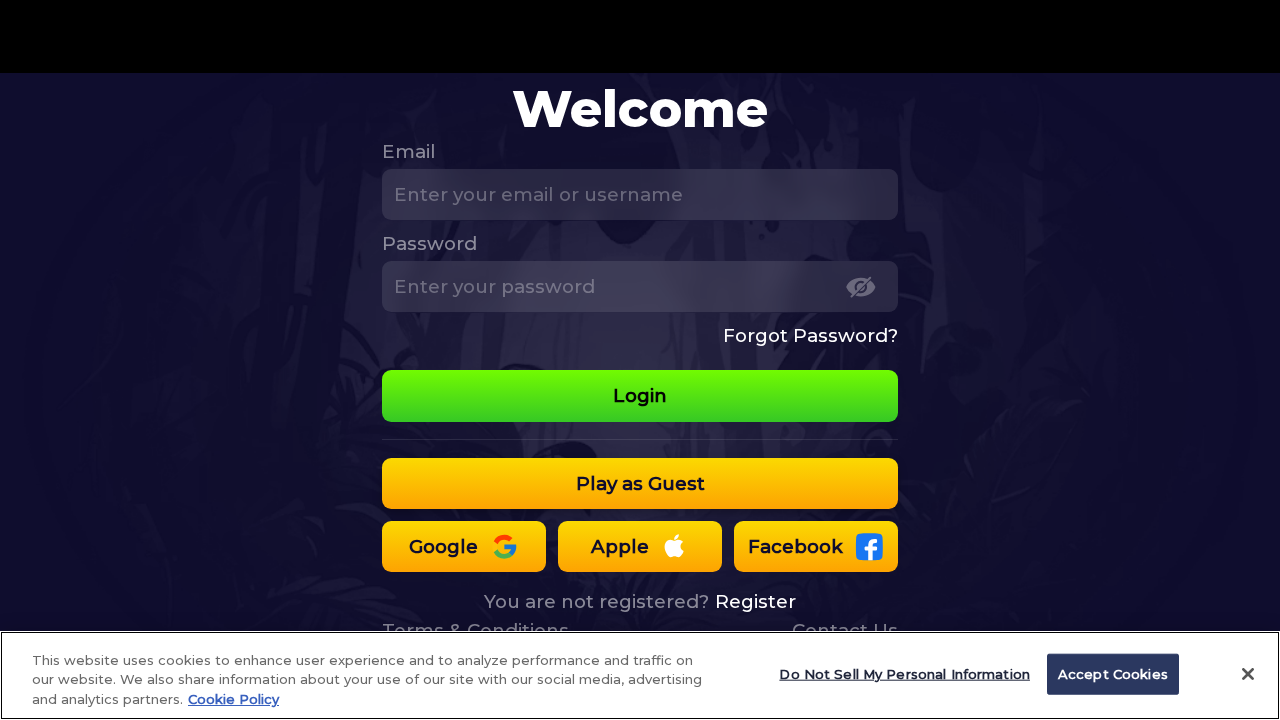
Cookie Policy (233, 699)
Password (429, 243)
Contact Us (845, 630)
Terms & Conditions (475, 630)
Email (409, 151)
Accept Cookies (1113, 673)
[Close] (1248, 674)
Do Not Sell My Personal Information (904, 673)
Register (755, 601)
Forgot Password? (810, 335)
